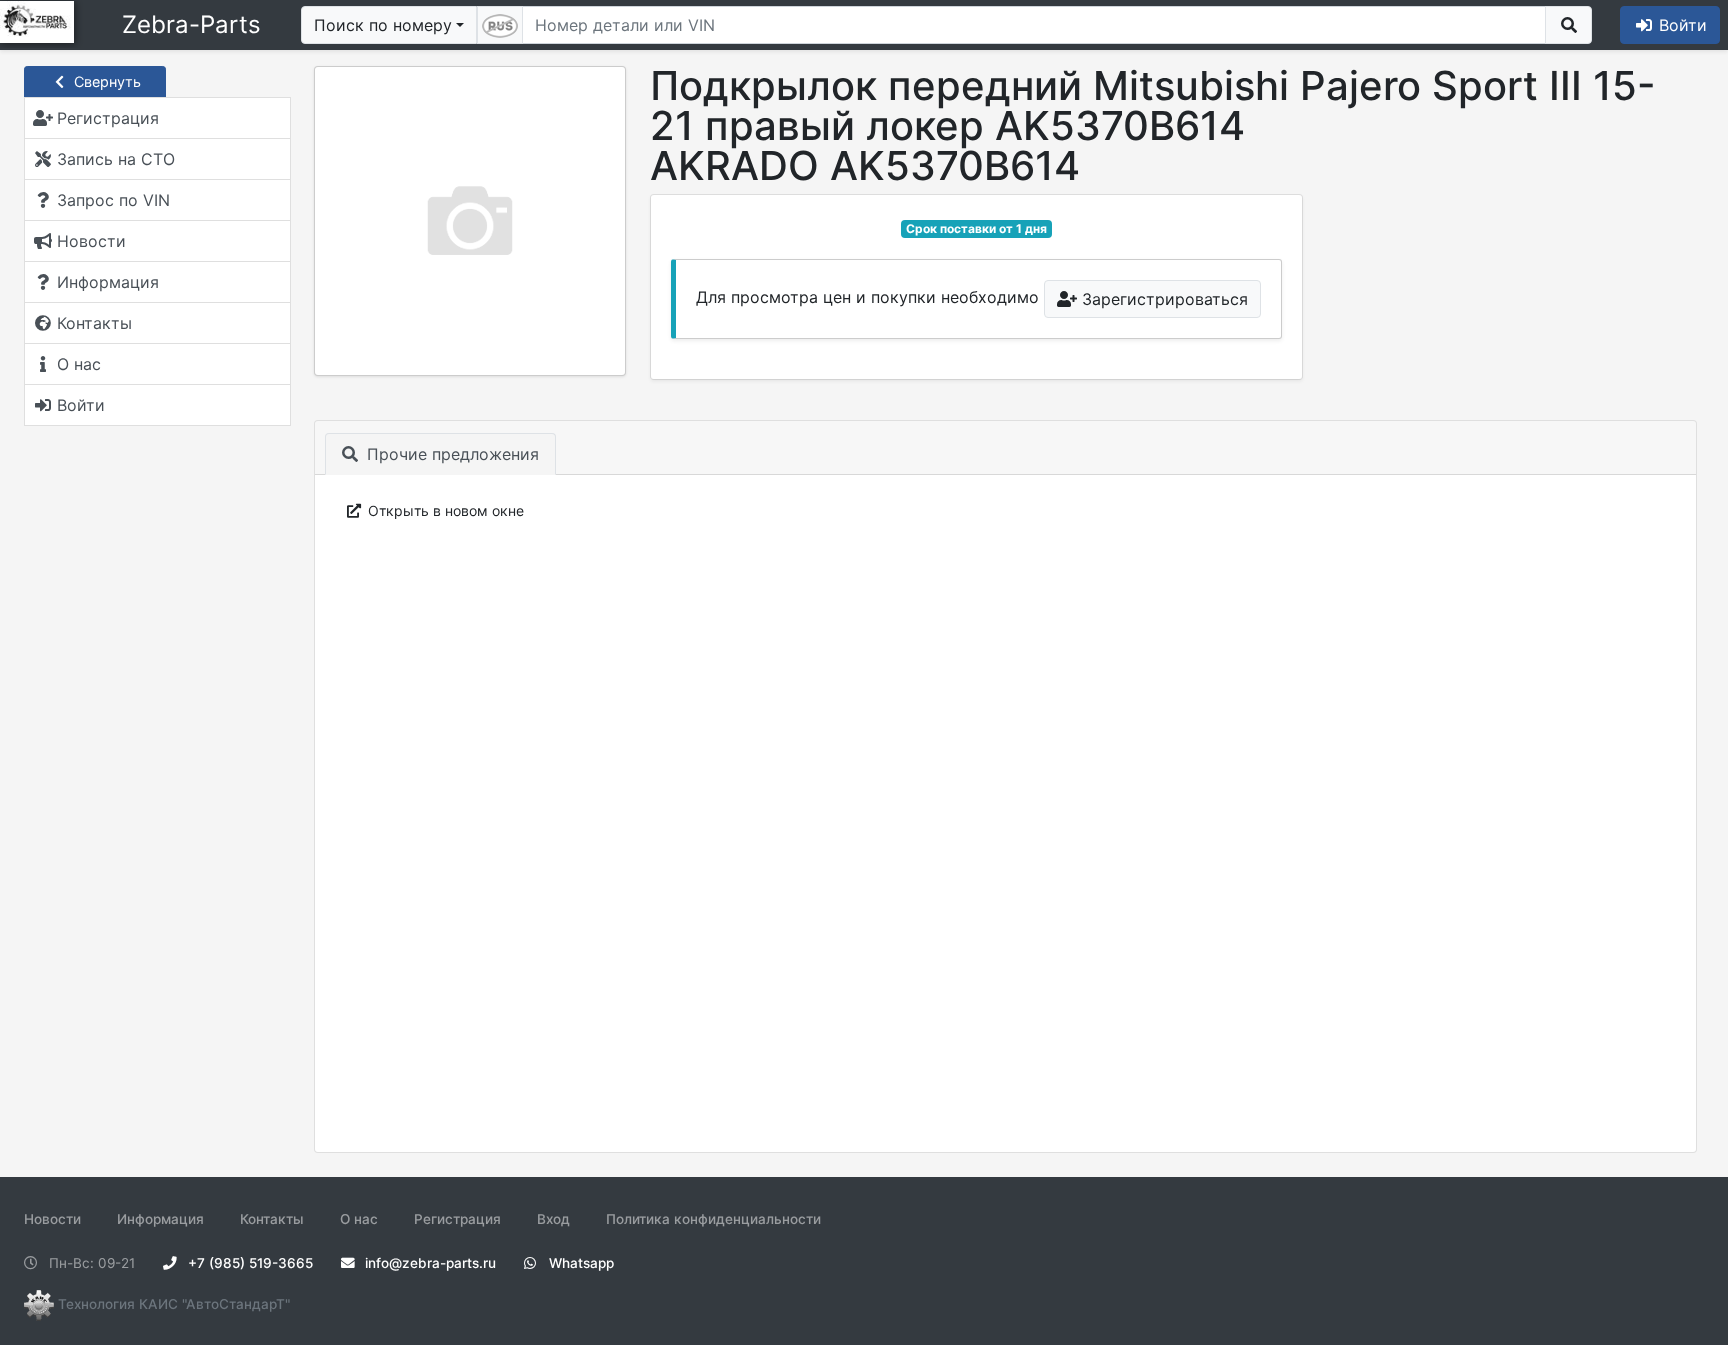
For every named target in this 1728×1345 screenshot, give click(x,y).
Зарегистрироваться (1162, 299)
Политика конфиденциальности (713, 1219)
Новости (52, 1219)
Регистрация (457, 1219)
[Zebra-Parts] (41, 25)
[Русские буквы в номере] (500, 25)
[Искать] (1568, 25)
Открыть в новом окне (444, 510)
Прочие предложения (450, 454)
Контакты (272, 1219)
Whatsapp (579, 1263)
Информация (160, 1219)
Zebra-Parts (191, 24)
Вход (553, 1219)
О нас (359, 1219)
